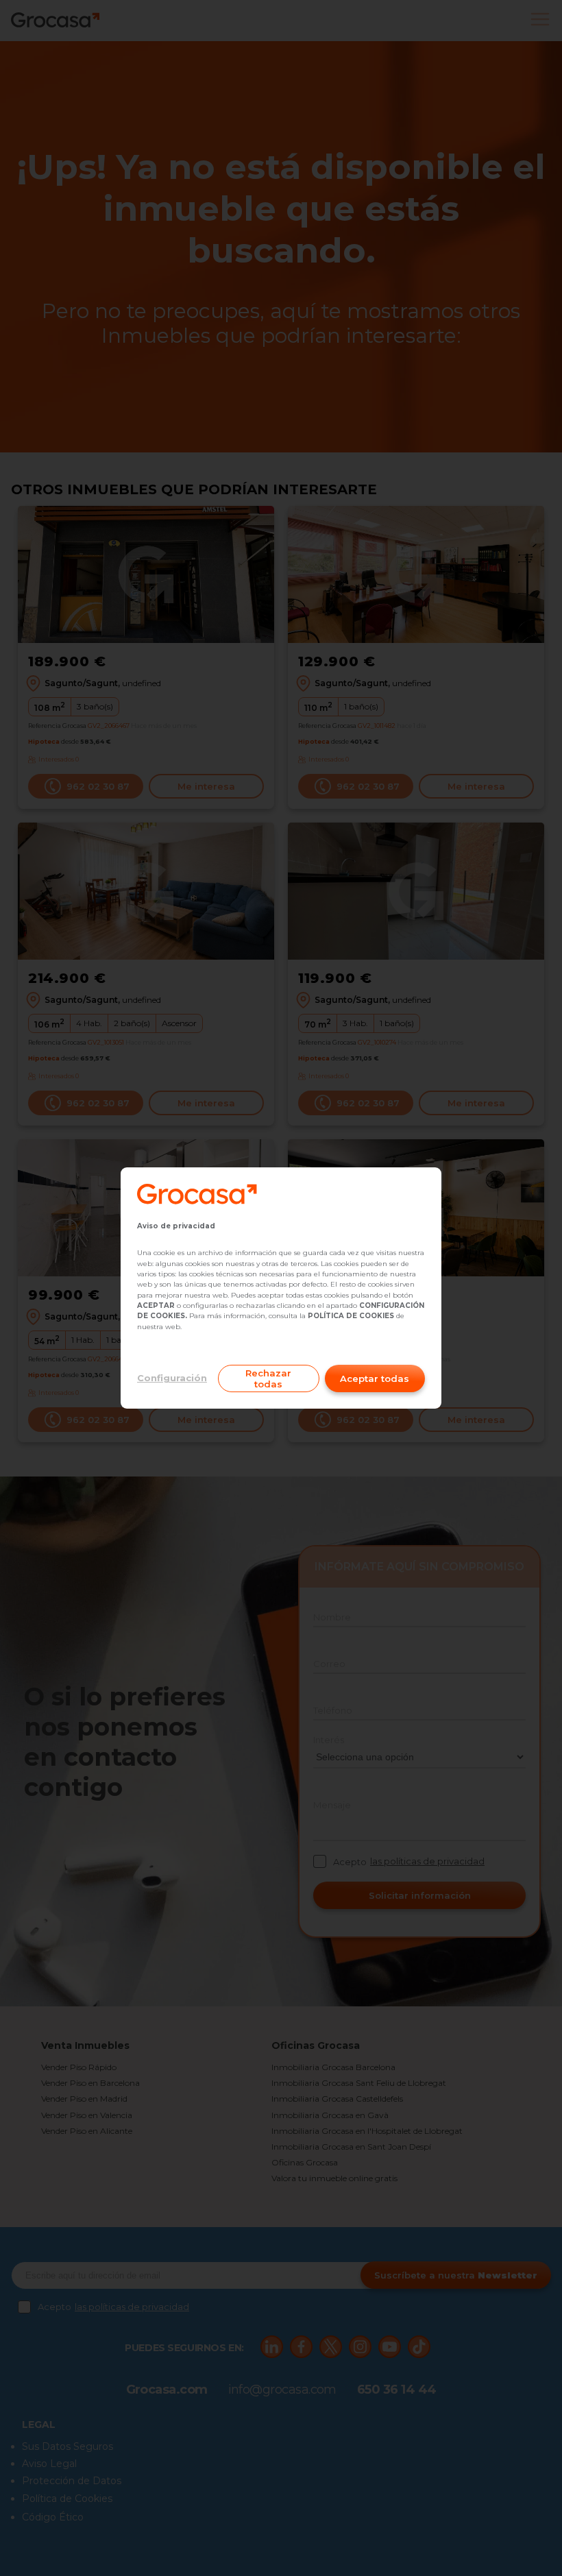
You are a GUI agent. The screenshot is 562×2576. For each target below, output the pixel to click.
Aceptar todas (375, 1378)
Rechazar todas (268, 1378)
